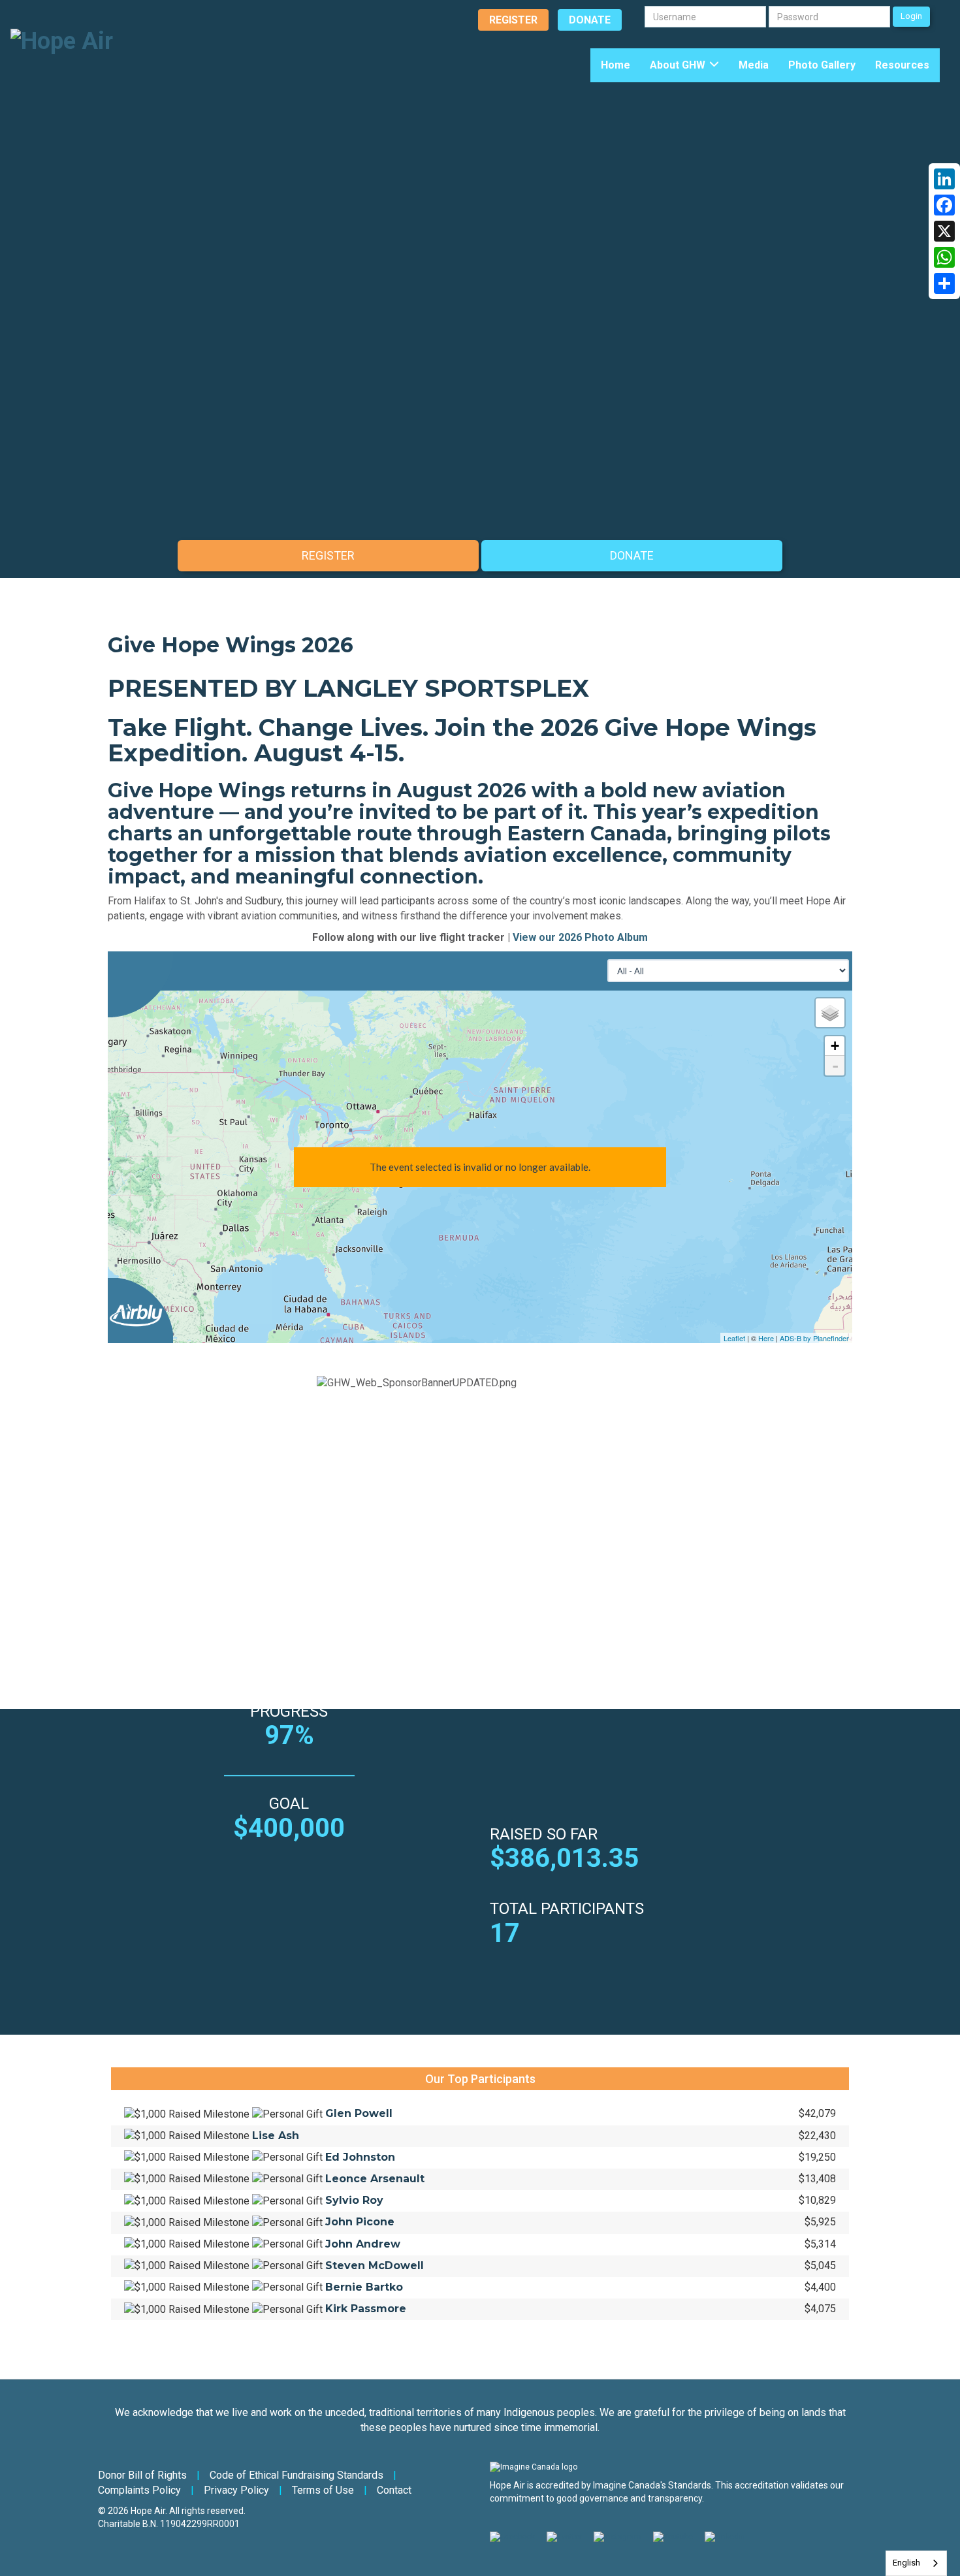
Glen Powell (359, 2113)
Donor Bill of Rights (142, 2475)
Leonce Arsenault (375, 2179)
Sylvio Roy (354, 2200)
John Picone (360, 2222)
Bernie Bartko (364, 2287)
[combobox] (916, 2563)
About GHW (678, 65)
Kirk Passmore (366, 2309)
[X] (944, 231)
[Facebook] (944, 205)
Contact (394, 2490)
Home (616, 65)
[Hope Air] (62, 40)
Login (911, 16)
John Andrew (363, 2244)
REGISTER (513, 20)
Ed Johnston (360, 2157)
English (906, 2563)
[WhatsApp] (944, 257)
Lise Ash (276, 2136)
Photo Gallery (822, 65)
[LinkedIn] (944, 179)
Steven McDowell (375, 2266)
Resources (902, 65)
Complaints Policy (139, 2490)
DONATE (590, 20)
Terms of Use (323, 2490)
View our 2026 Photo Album (580, 937)
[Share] (944, 283)
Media (754, 65)
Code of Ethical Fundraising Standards (296, 2475)
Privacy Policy (236, 2490)
